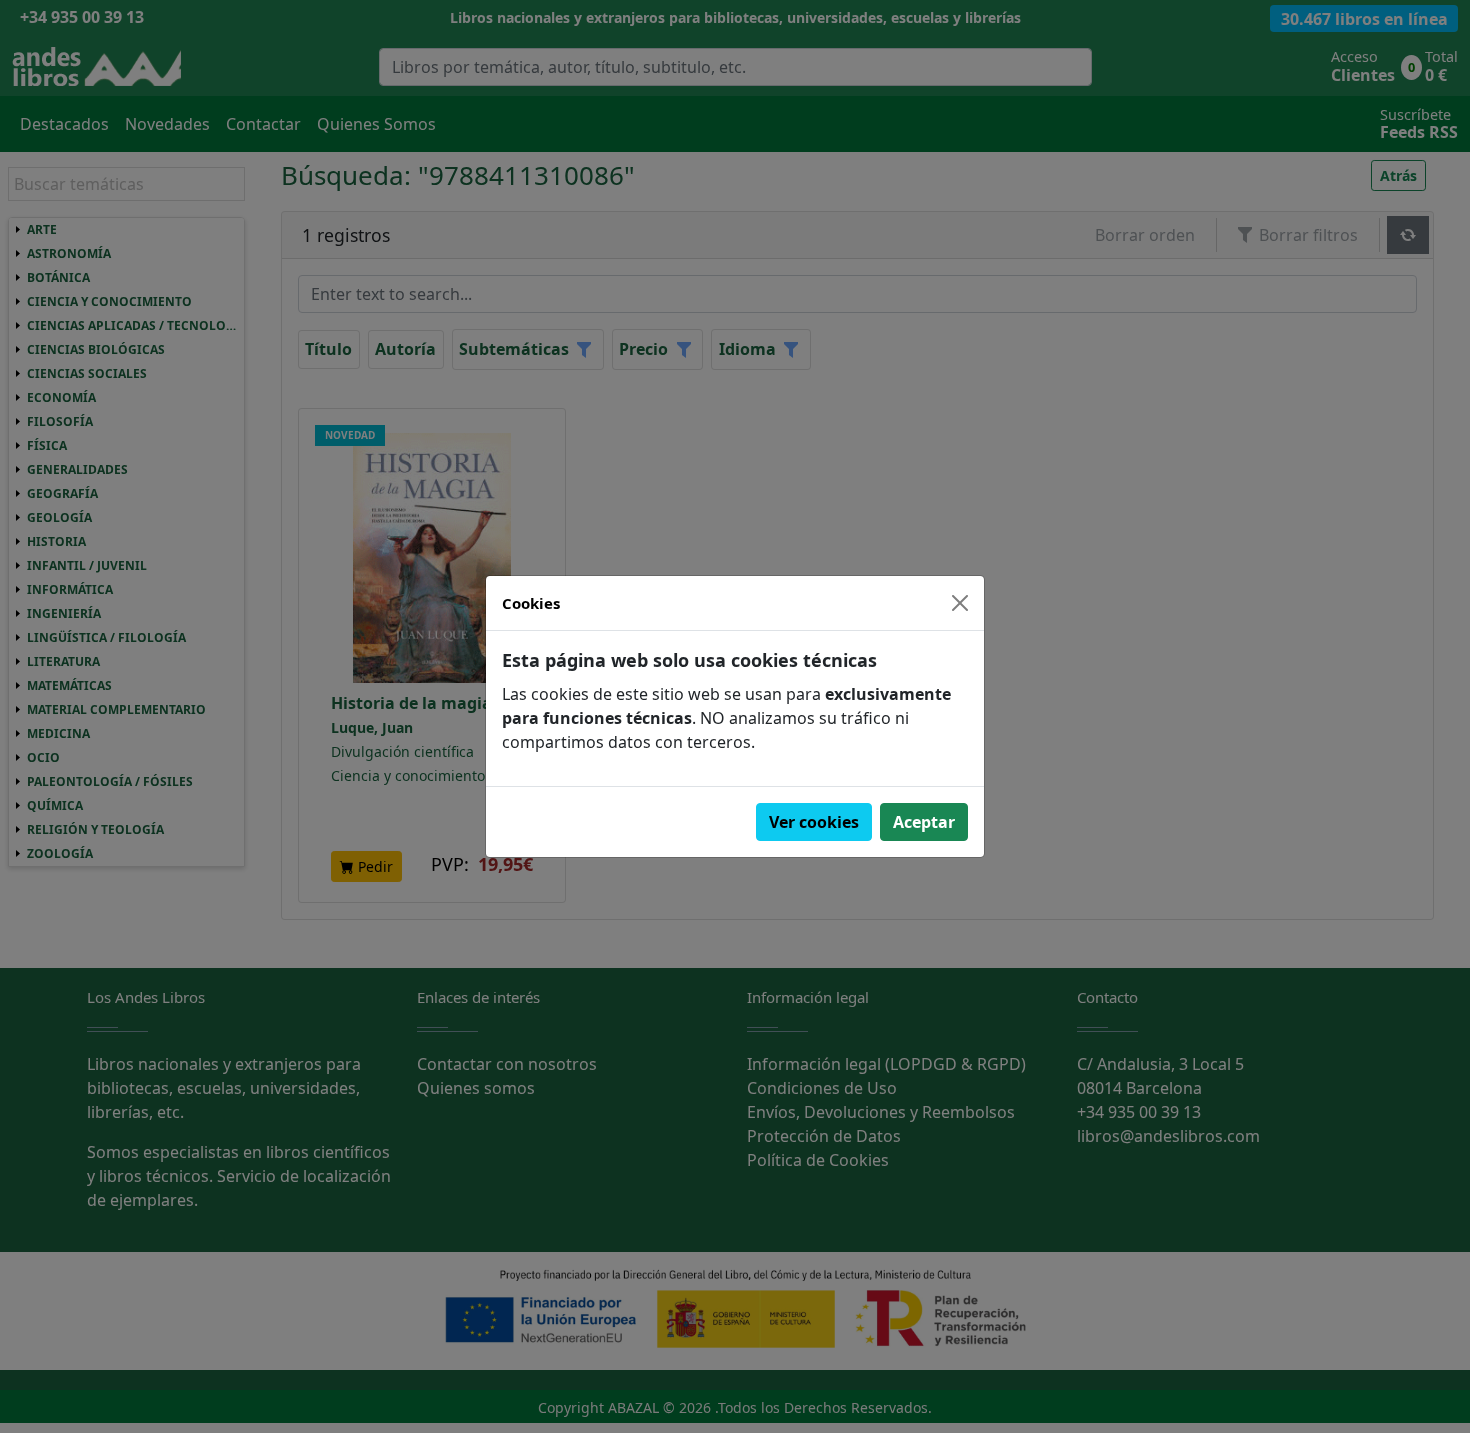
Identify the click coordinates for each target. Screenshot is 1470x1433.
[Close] (960, 603)
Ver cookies (814, 822)
